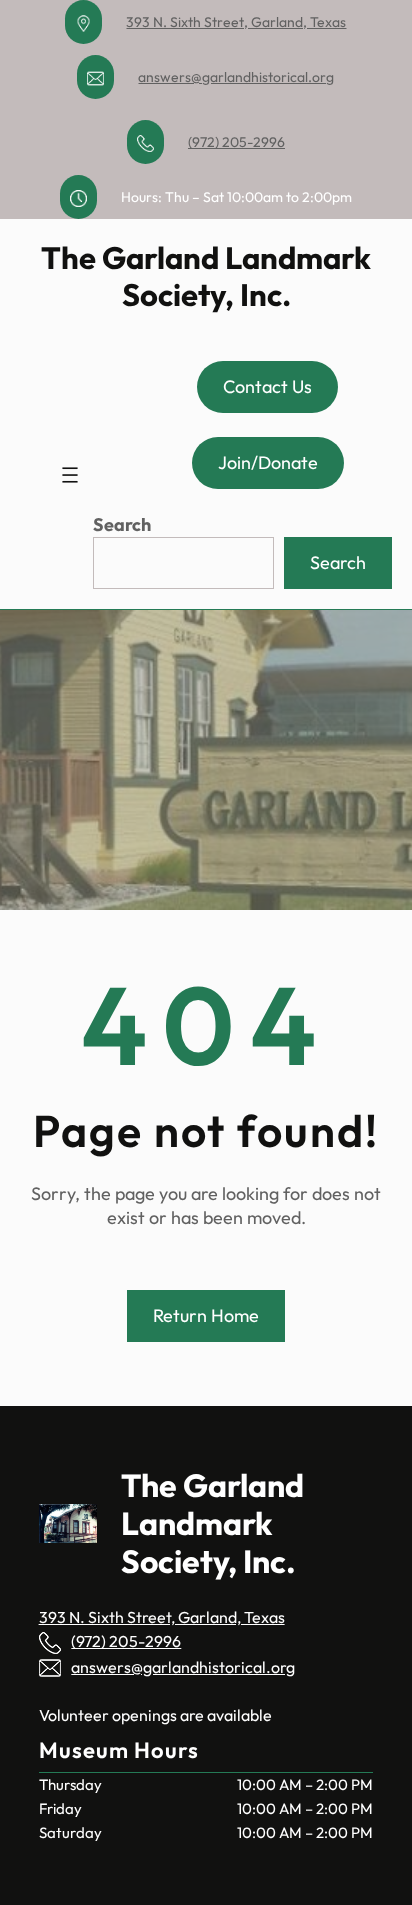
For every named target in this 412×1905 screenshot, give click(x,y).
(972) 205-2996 (236, 142)
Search (122, 524)
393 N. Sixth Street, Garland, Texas (236, 22)
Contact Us (267, 386)
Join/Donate (268, 462)
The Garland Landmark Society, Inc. (206, 276)
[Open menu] (70, 475)
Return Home (206, 1315)
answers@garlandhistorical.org (236, 77)
